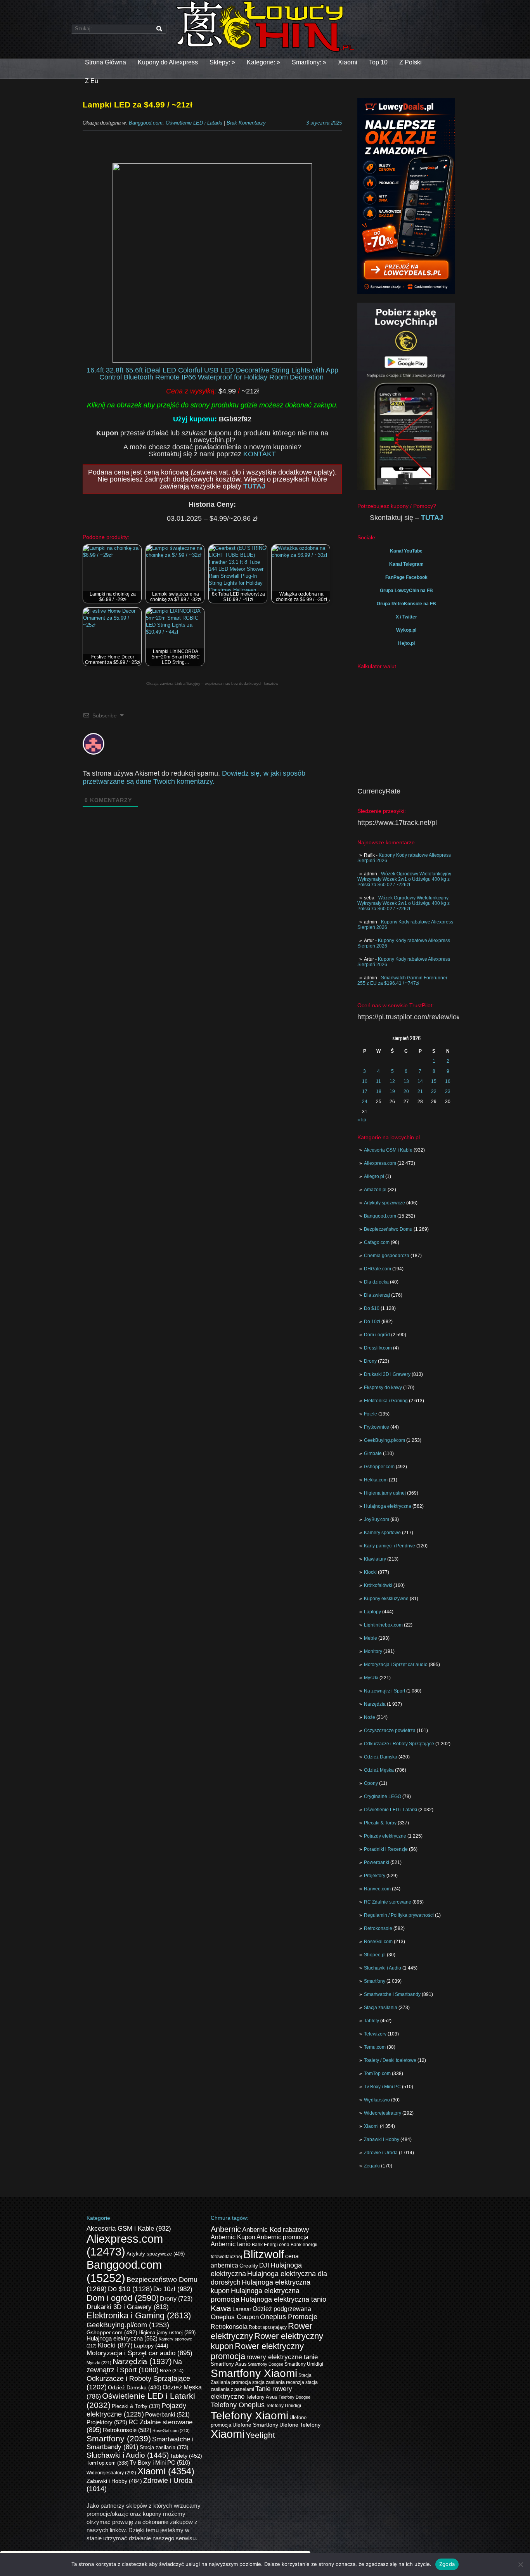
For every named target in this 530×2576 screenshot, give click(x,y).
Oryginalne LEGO (383, 1796)
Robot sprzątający (268, 2327)
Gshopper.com (379, 1467)
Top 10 (378, 62)
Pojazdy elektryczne (385, 1836)
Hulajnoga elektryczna (388, 1506)
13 (406, 1081)
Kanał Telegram (406, 564)
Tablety (372, 2021)
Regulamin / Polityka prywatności (399, 1915)
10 (365, 1081)
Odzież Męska (379, 1770)
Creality (249, 2266)
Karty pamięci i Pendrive (390, 1546)
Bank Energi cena (271, 2245)
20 (406, 1091)
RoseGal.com (378, 1942)
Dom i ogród (377, 1335)
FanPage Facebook (406, 577)
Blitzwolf (264, 2254)
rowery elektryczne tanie (282, 2357)
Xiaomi (348, 62)
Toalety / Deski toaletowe (390, 2060)
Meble (371, 1638)
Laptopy (372, 1612)
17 (365, 1091)
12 (392, 1081)
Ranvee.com (377, 1889)
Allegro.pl (374, 1176)
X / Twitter (406, 617)
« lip (362, 1120)
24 (365, 1102)
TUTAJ (254, 486)
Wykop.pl (406, 630)
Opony (371, 1783)
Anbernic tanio (231, 2244)
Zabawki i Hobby (382, 2139)
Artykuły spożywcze (385, 1203)
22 (434, 1091)
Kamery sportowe (382, 1533)
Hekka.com (376, 1480)
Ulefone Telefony (300, 2425)
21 (420, 1091)
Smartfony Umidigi (304, 2364)
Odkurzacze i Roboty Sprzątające (399, 1744)
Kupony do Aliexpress (168, 62)
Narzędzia (375, 1704)
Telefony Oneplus (238, 2405)
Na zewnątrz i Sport (385, 1691)
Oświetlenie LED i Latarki (391, 1810)
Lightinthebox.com (383, 1625)
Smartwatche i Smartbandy (392, 1994)
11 (378, 1081)
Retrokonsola (229, 2327)
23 (448, 1091)
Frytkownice (377, 1427)
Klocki (370, 1572)
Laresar (242, 2309)
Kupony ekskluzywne (386, 1599)
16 (448, 1081)
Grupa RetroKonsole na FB (406, 604)
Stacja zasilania (381, 2008)
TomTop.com (377, 2074)
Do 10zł (372, 1322)
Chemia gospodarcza (387, 1256)
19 (392, 1091)
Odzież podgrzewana (282, 2309)
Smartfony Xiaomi (254, 2373)
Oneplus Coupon (235, 2317)
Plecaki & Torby (380, 1823)
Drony (370, 1361)
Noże (370, 1717)
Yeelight (260, 2435)
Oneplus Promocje (289, 2317)
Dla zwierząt (377, 1295)
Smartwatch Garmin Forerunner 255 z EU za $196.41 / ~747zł (402, 981)
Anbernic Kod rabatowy (276, 2230)
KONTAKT (260, 454)
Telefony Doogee (294, 2397)
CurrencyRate (379, 791)
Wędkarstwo (377, 2100)
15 (434, 1081)
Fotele (371, 1414)
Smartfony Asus (229, 2364)
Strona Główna (106, 62)
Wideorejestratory (383, 2113)
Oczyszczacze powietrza (390, 1731)
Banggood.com (380, 1216)
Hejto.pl (406, 643)
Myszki (371, 1678)
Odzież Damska (381, 1757)
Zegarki (372, 2166)
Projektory (375, 1876)
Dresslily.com (378, 1348)
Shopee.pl (375, 1955)
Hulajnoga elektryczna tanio (283, 2299)
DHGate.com (378, 1269)
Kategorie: (263, 62)
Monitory (373, 1651)
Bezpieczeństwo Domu (388, 1229)
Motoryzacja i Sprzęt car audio (396, 1665)
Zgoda (447, 2564)
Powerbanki (377, 1862)
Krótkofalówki (378, 1585)
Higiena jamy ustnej (385, 1493)
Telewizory (375, 2034)
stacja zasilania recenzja (278, 2382)
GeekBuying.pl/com (385, 1440)
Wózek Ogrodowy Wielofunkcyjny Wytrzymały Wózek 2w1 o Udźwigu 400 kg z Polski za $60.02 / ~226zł (404, 879)
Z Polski (410, 62)
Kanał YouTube (406, 551)
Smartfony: (309, 62)
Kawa (221, 2308)
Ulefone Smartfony (255, 2425)
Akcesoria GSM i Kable (388, 1150)
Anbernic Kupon (233, 2237)
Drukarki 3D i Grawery (387, 1374)
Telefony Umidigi (283, 2406)
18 (379, 1091)
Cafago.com (377, 1242)
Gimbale (373, 1453)
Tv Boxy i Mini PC (382, 2087)
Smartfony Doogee (266, 2364)
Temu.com (375, 2047)
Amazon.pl (375, 1190)
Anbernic (226, 2229)
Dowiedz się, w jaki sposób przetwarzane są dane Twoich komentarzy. (194, 777)
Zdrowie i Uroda (381, 2153)
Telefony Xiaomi (249, 2415)
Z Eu (92, 81)
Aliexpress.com (380, 1163)
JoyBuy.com (377, 1519)
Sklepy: (222, 62)
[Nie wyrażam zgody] (520, 2564)
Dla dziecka (376, 1282)
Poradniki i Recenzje (386, 1849)
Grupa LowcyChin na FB (406, 591)
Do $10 (372, 1308)
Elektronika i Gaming (386, 1401)
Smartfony (375, 1981)
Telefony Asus (262, 2397)
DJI (264, 2265)
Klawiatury (375, 1559)
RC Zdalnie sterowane (388, 1902)
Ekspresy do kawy (383, 1388)
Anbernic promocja (282, 2237)
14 (420, 1081)
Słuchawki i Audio (383, 1968)
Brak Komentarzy (246, 123)
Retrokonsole (378, 1928)
